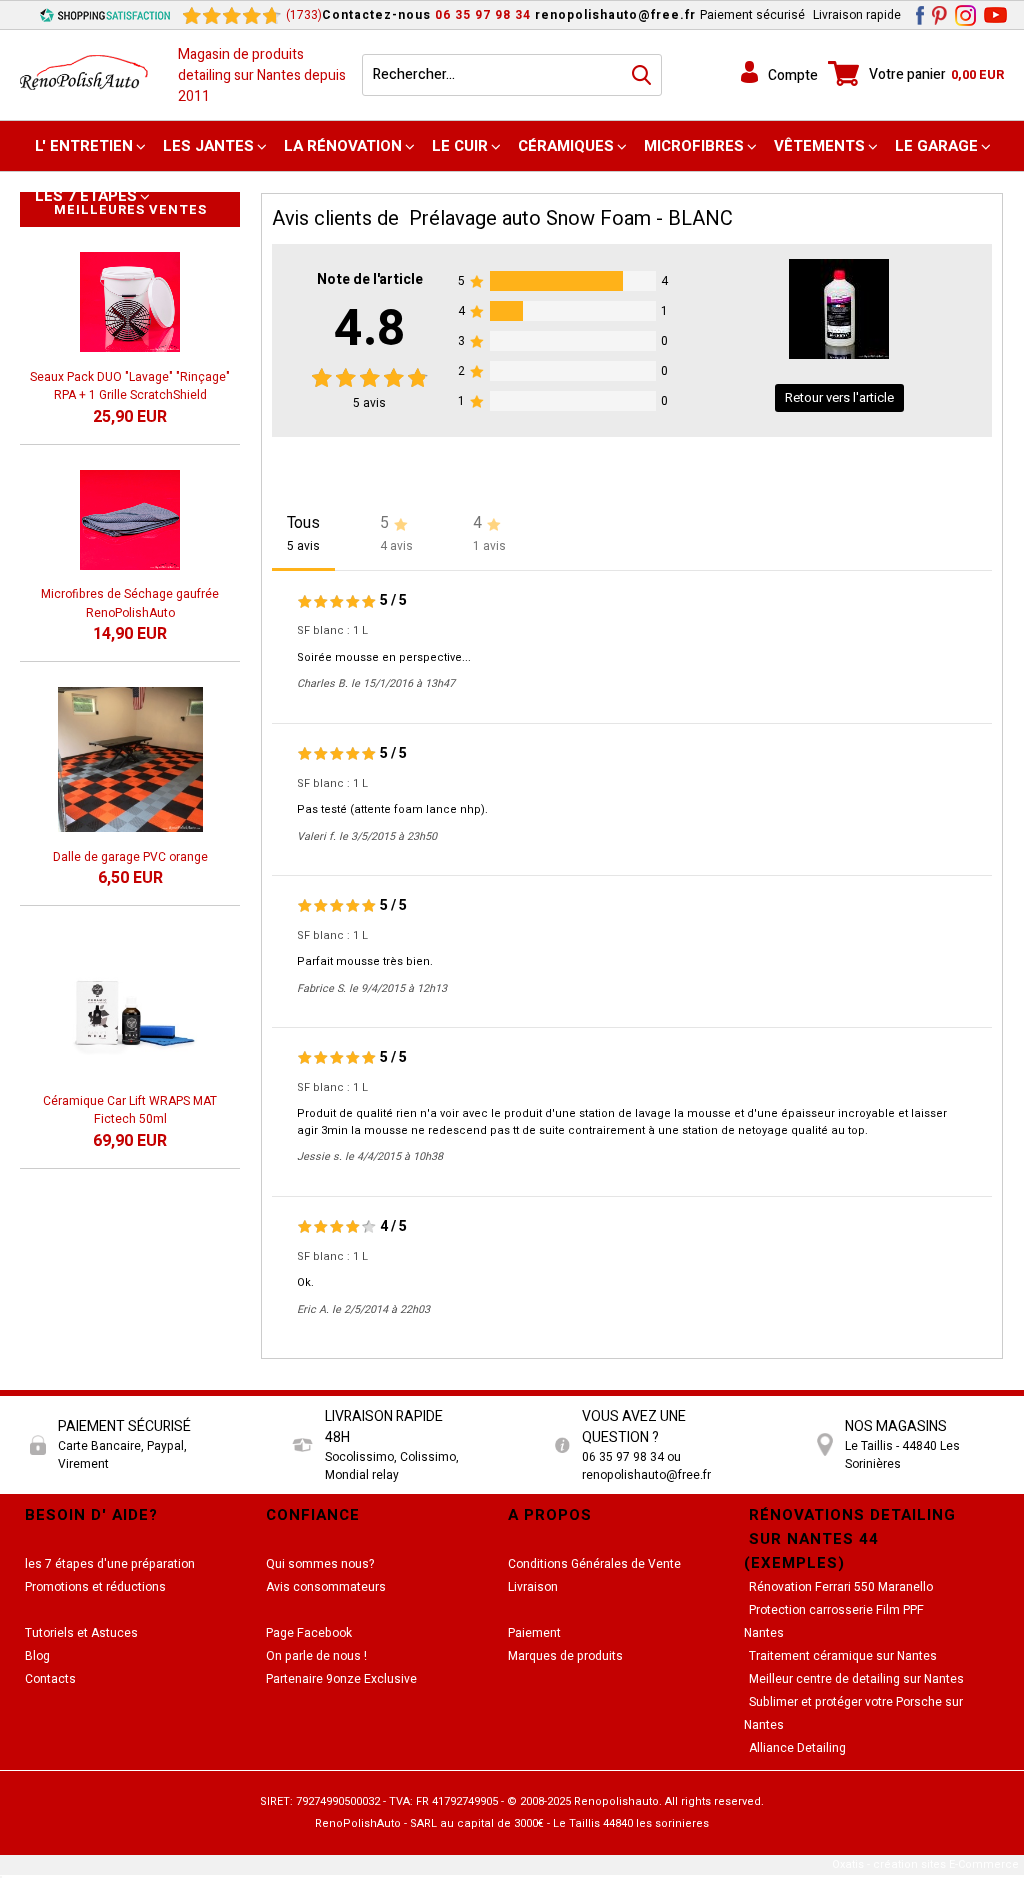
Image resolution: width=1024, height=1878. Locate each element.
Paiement (534, 1633)
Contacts (50, 1679)
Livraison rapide (857, 15)
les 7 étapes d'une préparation (110, 1564)
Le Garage (936, 146)
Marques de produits (565, 1656)
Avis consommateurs (326, 1587)
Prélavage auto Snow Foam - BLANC (571, 218)
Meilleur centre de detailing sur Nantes (856, 1679)
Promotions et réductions (95, 1587)
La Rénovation (343, 146)
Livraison (533, 1587)
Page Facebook (309, 1633)
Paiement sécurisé (752, 15)
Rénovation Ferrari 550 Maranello (841, 1587)
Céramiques (566, 146)
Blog (37, 1656)
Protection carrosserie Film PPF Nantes (834, 1621)
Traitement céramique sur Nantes (843, 1656)
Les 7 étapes (86, 196)
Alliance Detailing (797, 1748)
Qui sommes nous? (320, 1564)
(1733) (304, 15)
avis (369, 403)
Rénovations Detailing (852, 1515)
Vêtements (819, 146)
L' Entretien (84, 146)
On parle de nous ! (316, 1656)
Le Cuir (460, 146)
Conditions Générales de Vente (594, 1564)
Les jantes (208, 146)
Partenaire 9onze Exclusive (341, 1679)
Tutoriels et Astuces (81, 1633)
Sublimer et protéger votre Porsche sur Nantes (853, 1713)
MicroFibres (694, 146)
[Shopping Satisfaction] (105, 15)
